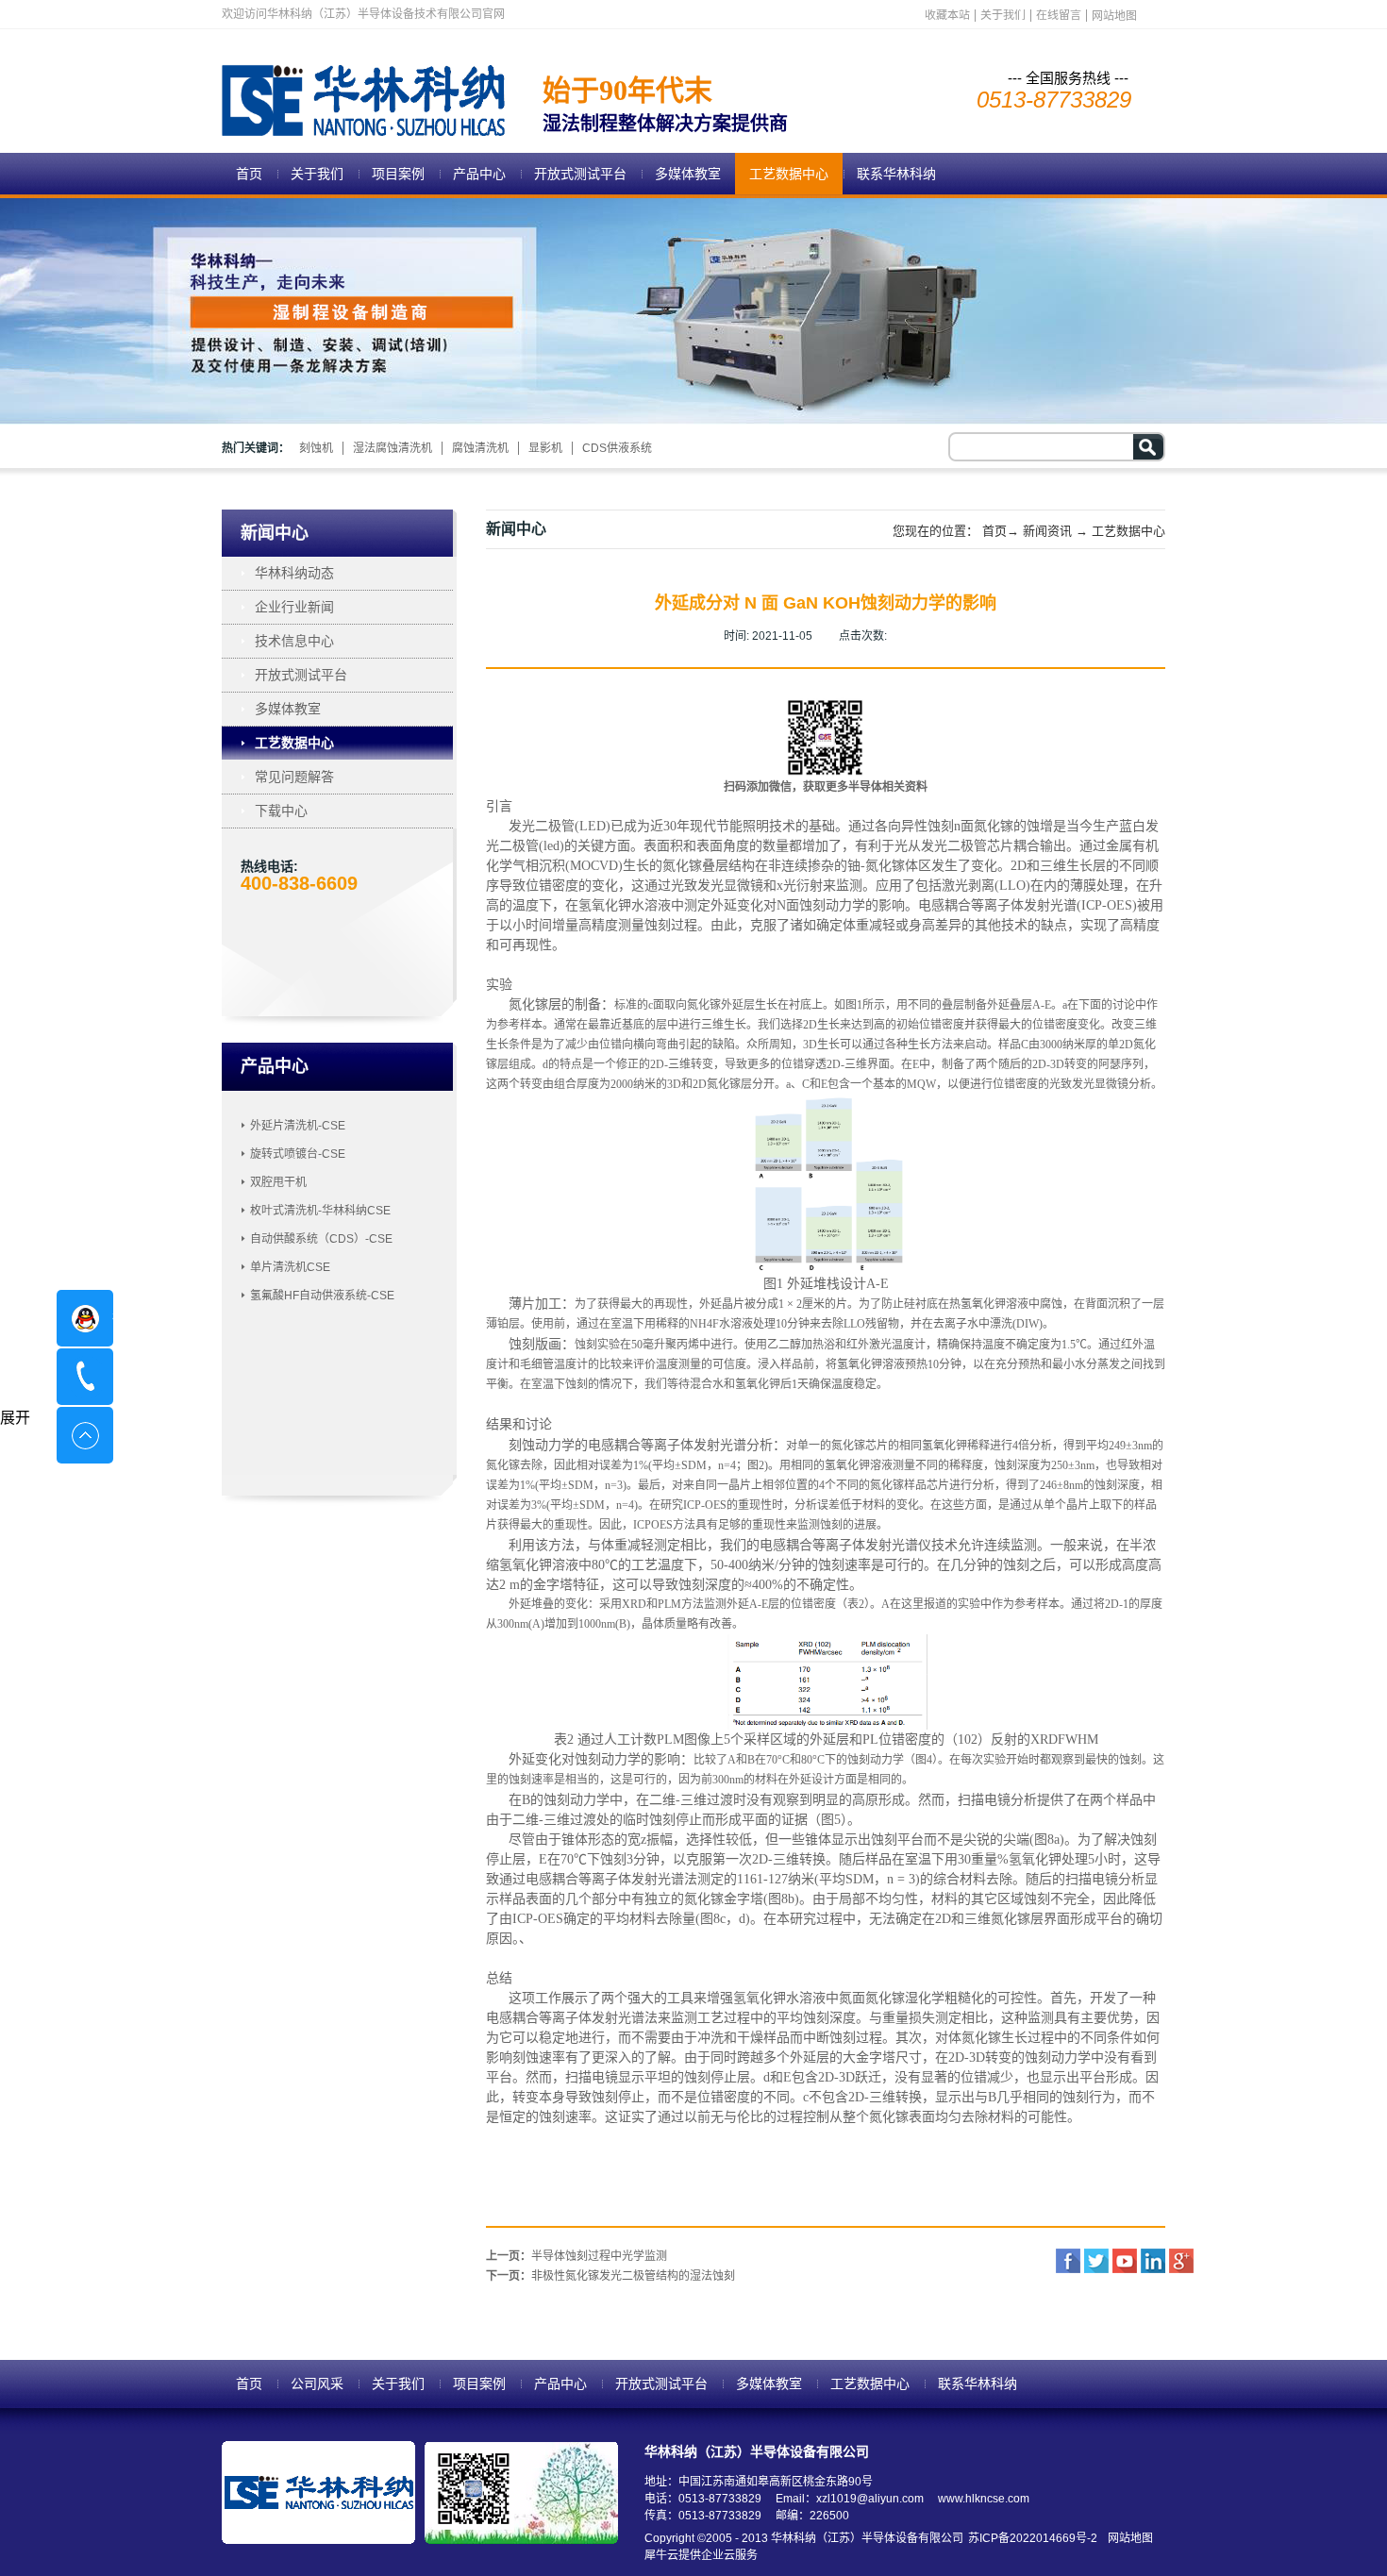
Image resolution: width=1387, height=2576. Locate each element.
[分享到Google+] (1181, 2261)
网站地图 (1128, 2538)
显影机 (545, 448)
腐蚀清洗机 (480, 448)
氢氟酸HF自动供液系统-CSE (322, 1296)
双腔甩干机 (278, 1182)
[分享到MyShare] (1125, 2261)
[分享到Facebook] (1068, 2261)
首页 (249, 174)
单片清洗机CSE (290, 1267)
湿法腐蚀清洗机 (393, 448)
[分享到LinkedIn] (1153, 2261)
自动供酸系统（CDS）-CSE (321, 1239)
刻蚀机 (316, 448)
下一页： (610, 2276)
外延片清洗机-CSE (298, 1126)
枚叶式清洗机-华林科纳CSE (320, 1211)
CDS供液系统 (617, 448)
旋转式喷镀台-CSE (298, 1154)
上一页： (577, 2256)
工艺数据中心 (1128, 531)
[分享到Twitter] (1096, 2261)
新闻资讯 (1047, 531)
